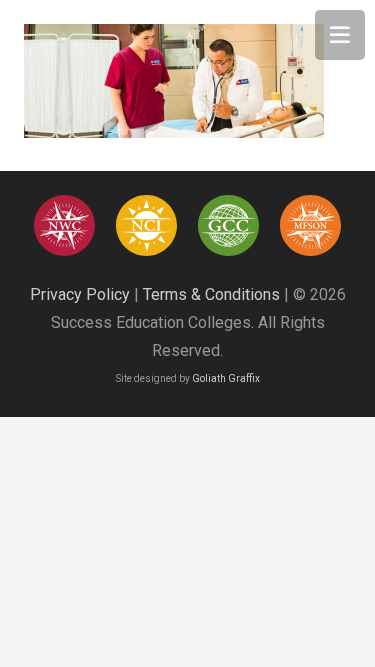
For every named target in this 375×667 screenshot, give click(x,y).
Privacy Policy (80, 294)
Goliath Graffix (226, 378)
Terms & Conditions (211, 294)
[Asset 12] (310, 225)
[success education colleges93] (146, 225)
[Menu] (340, 35)
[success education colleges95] (64, 225)
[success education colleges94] (228, 225)
